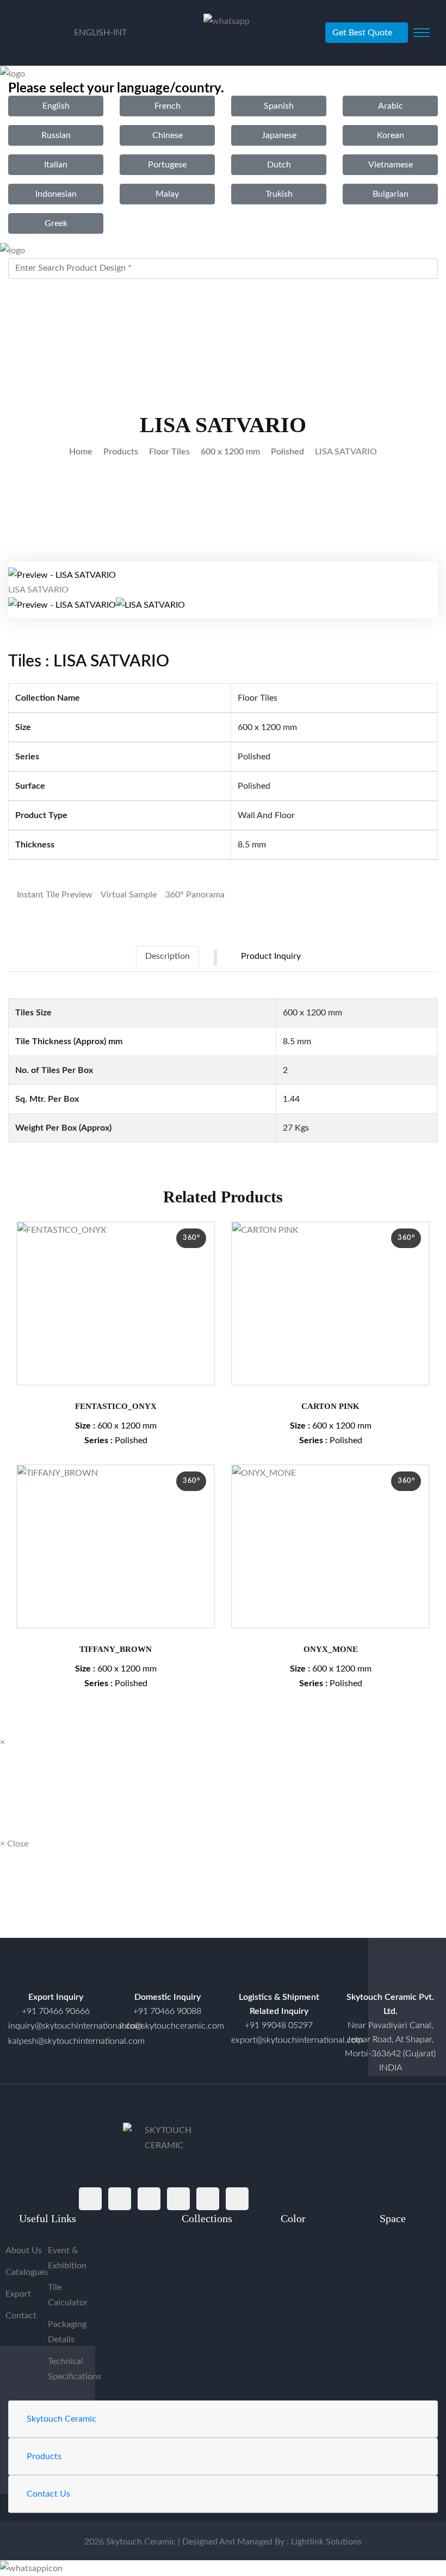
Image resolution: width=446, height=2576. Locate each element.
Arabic (391, 106)
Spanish (279, 106)
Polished (287, 452)
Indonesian (56, 194)
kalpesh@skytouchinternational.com (76, 2041)
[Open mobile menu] (422, 33)
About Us (24, 2250)
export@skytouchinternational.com (297, 2040)
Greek (56, 223)
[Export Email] (56, 1972)
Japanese (279, 135)
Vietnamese (391, 165)
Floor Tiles (169, 452)
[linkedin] (237, 2199)
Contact (21, 2316)
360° (191, 1238)
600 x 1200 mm (230, 452)
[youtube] (208, 2199)
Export (18, 2294)
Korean (391, 135)
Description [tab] (168, 956)
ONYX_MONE (331, 1649)
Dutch (279, 165)
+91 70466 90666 (56, 2011)
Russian (56, 135)
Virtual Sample (128, 895)
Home (81, 452)
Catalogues (27, 2272)
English (56, 106)
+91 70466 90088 (167, 2011)
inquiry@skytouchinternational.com (56, 2026)
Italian (56, 165)
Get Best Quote (362, 33)
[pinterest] (178, 2199)
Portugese (167, 165)
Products (121, 452)
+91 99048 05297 (279, 2025)
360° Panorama (194, 895)
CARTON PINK (330, 1406)
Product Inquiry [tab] (271, 956)
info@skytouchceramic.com (172, 2026)
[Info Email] (168, 1972)
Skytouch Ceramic (61, 2419)
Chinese (168, 135)
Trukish (279, 194)
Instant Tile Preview (54, 895)
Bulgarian (391, 194)
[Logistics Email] (279, 1972)
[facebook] (90, 2199)
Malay (167, 194)
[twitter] (120, 2199)
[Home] (391, 1972)
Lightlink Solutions (326, 2542)
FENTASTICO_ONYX (116, 1406)
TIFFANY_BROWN (116, 1649)
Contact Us (48, 2494)
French (168, 106)
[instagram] (149, 2199)
